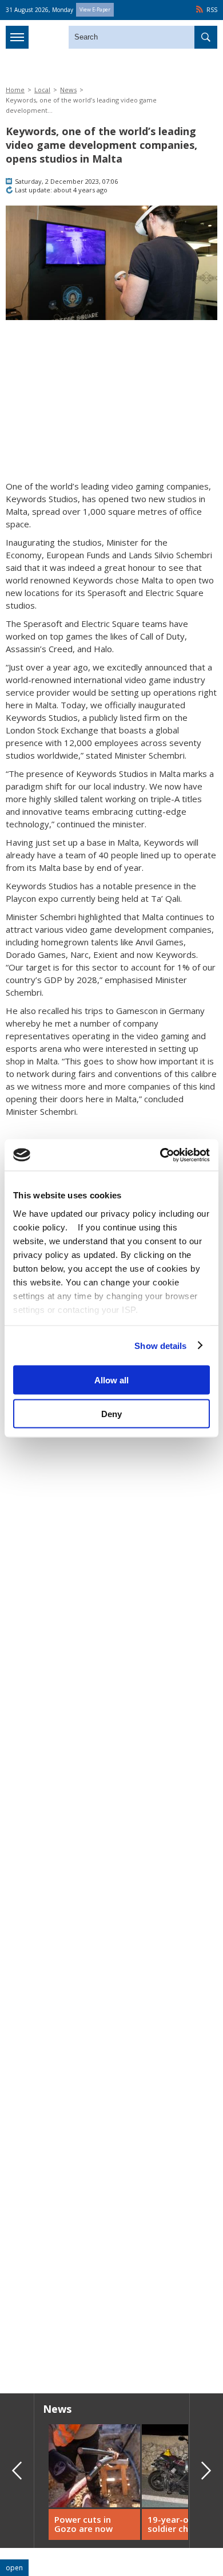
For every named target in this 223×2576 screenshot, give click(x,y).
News (68, 90)
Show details (160, 1345)
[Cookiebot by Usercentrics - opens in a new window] (160, 1155)
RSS (212, 10)
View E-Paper (95, 9)
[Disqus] (111, 2220)
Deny (111, 1413)
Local (42, 90)
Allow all (111, 1380)
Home (15, 90)
